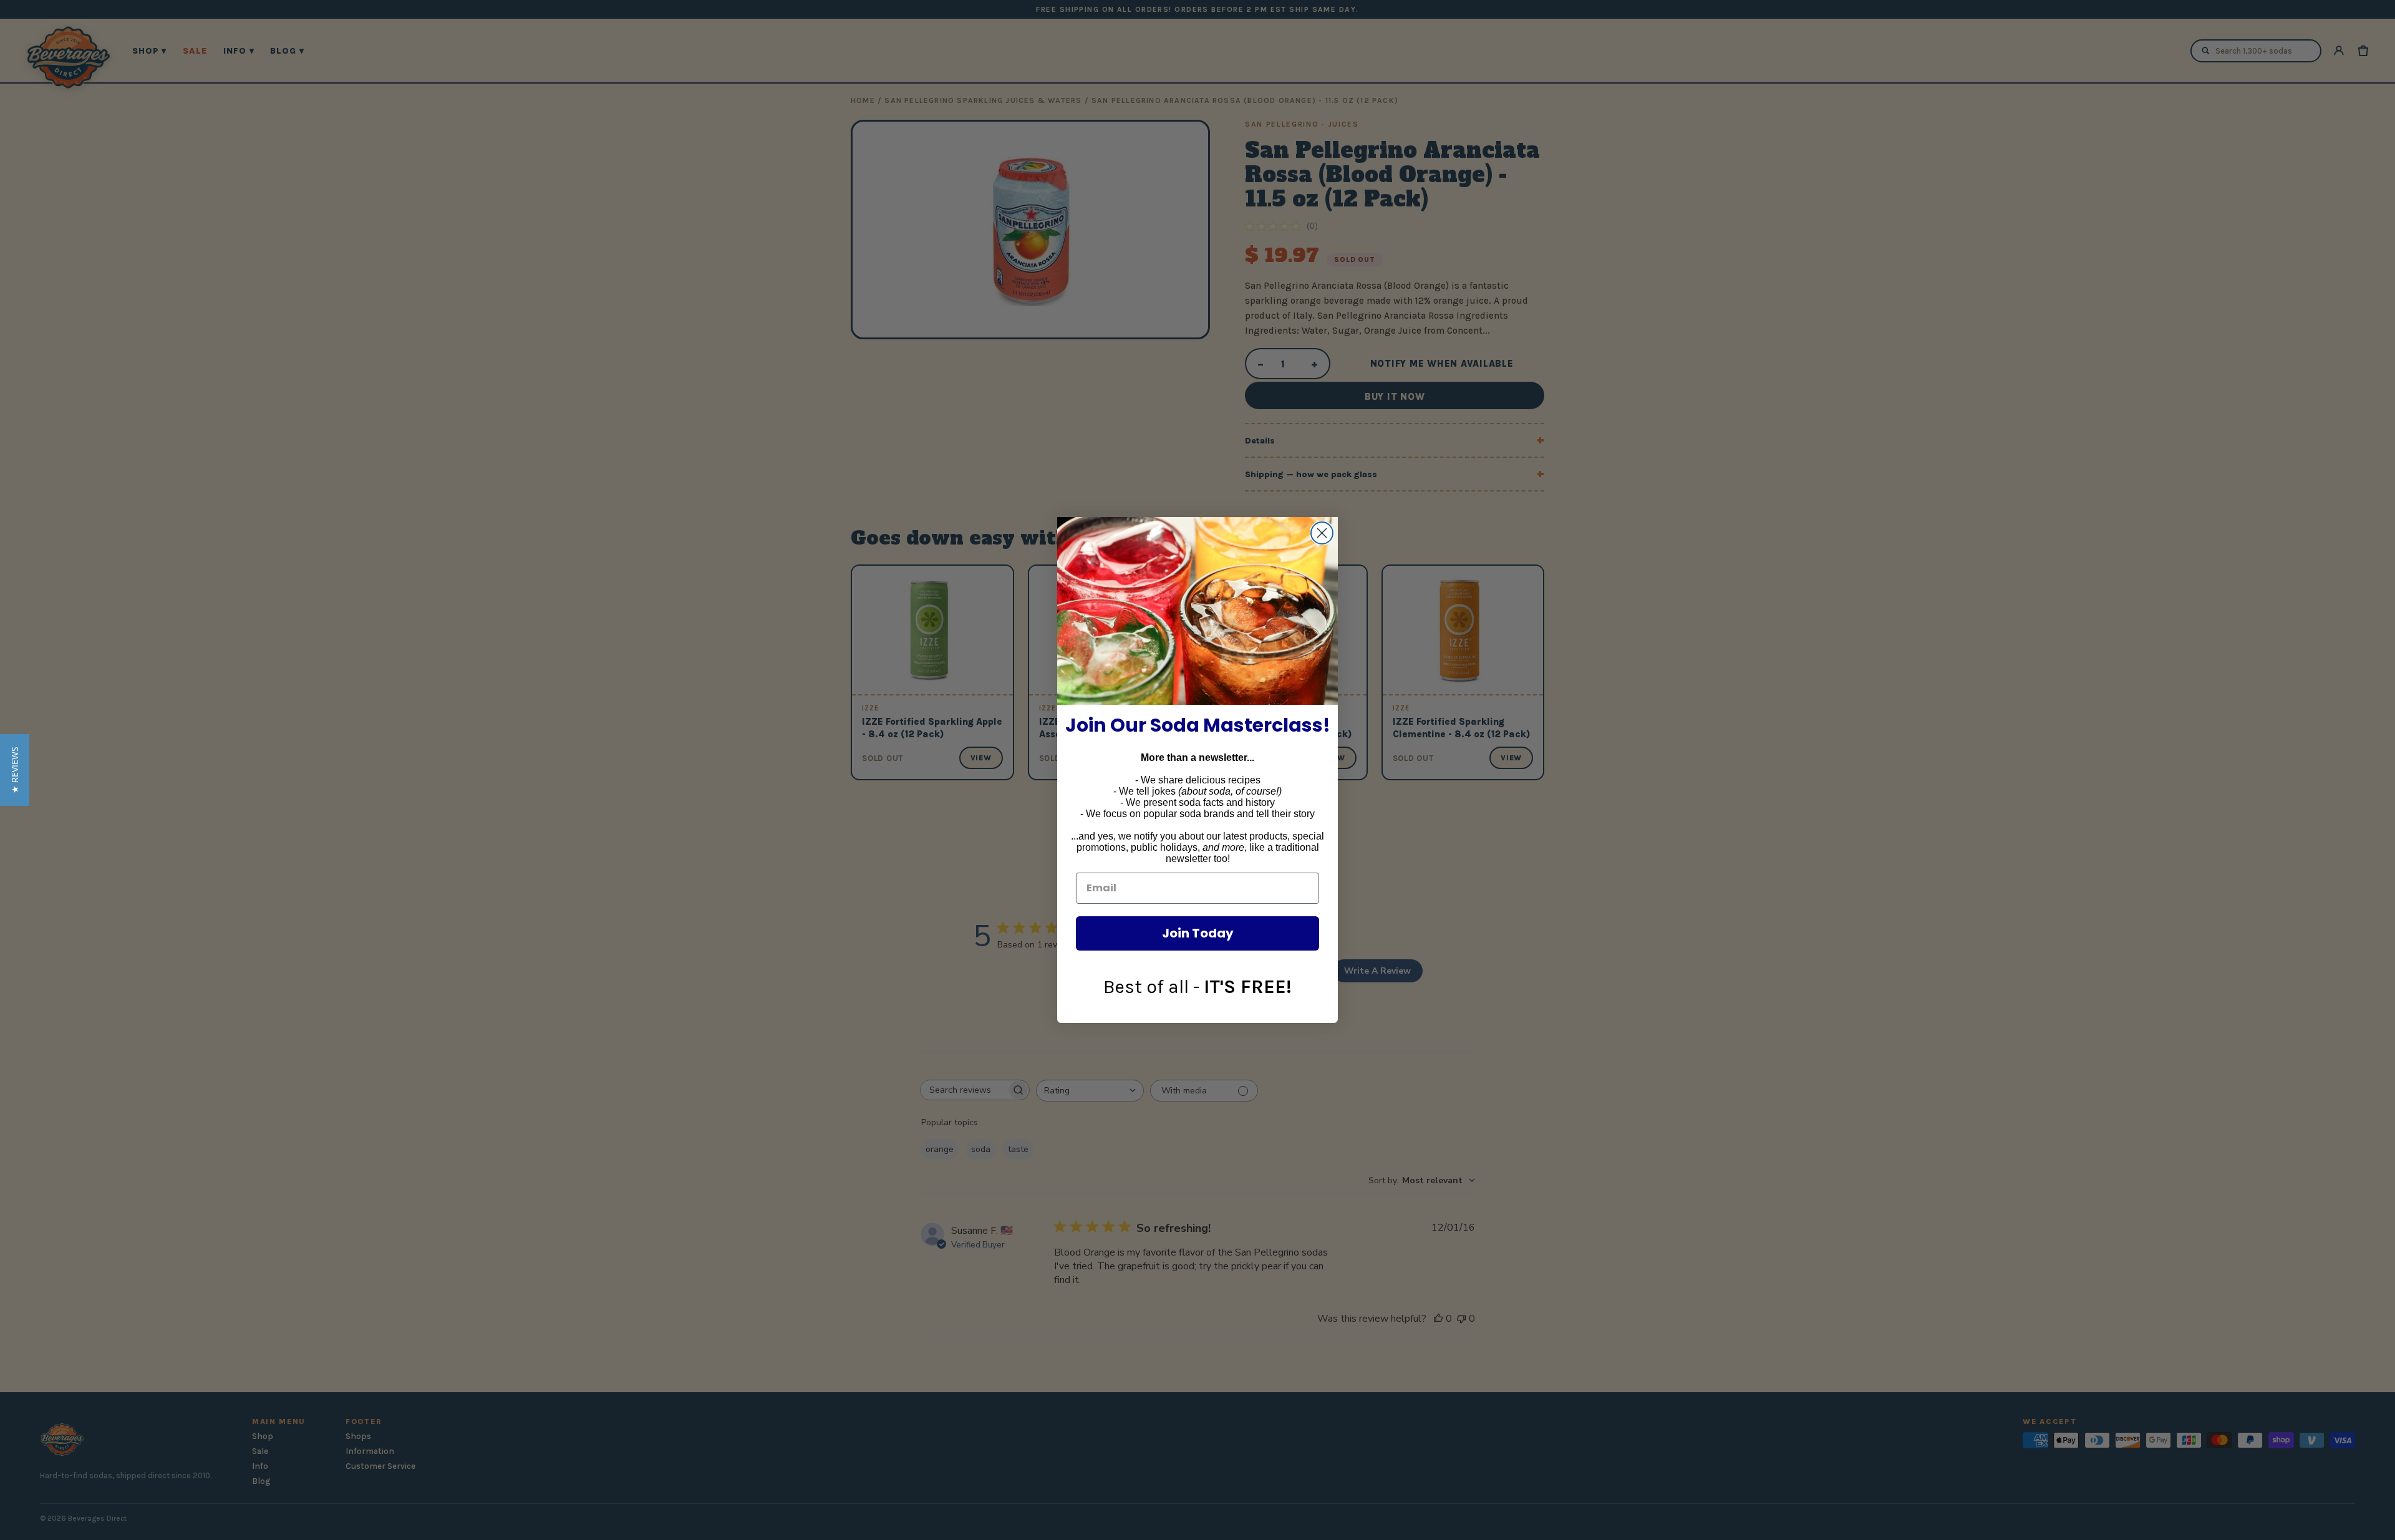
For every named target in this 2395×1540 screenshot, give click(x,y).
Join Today (1198, 933)
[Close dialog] (1322, 533)
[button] (15, 770)
